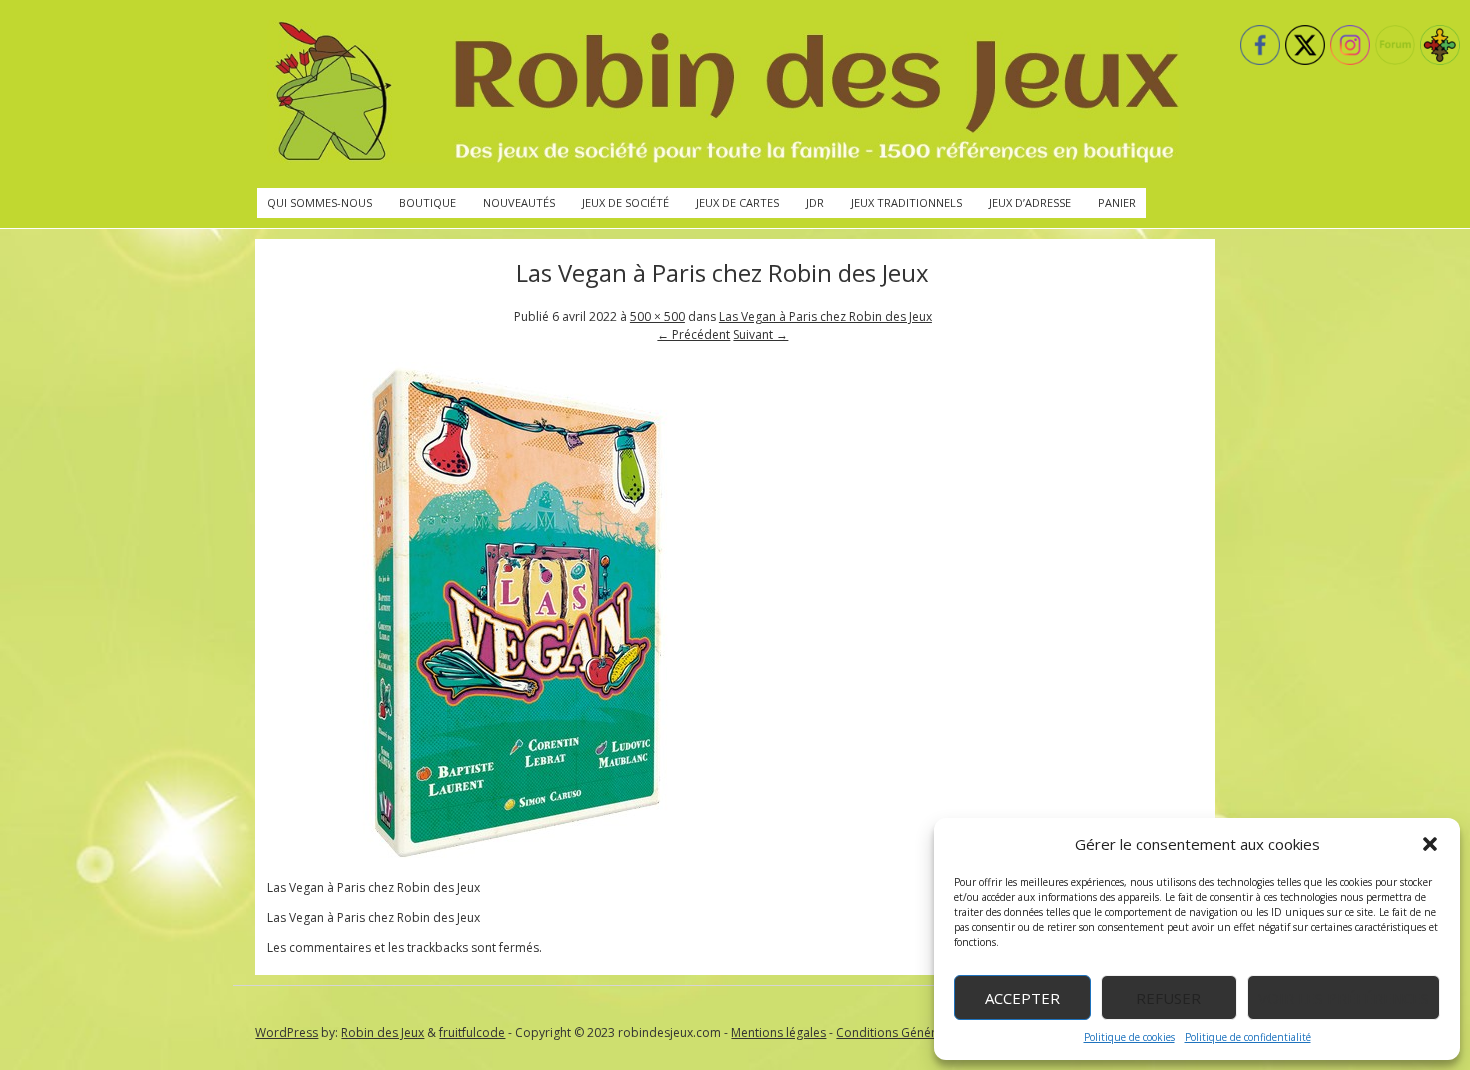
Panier (1117, 202)
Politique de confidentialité (1248, 1037)
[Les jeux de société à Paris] (723, 94)
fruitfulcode (472, 1032)
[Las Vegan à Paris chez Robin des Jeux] (517, 857)
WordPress (286, 1032)
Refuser (1168, 998)
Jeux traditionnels (906, 202)
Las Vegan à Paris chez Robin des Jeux (825, 316)
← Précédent (693, 334)
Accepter (1022, 998)
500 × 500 (657, 316)
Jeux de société (625, 202)
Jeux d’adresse (1030, 202)
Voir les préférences (1343, 998)
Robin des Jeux (382, 1032)
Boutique (427, 202)
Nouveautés (519, 202)
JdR (815, 202)
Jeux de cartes (737, 202)
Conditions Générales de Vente (924, 1032)
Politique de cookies (1129, 1037)
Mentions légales (778, 1032)
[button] (1430, 844)
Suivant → (760, 334)
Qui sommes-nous (319, 202)
